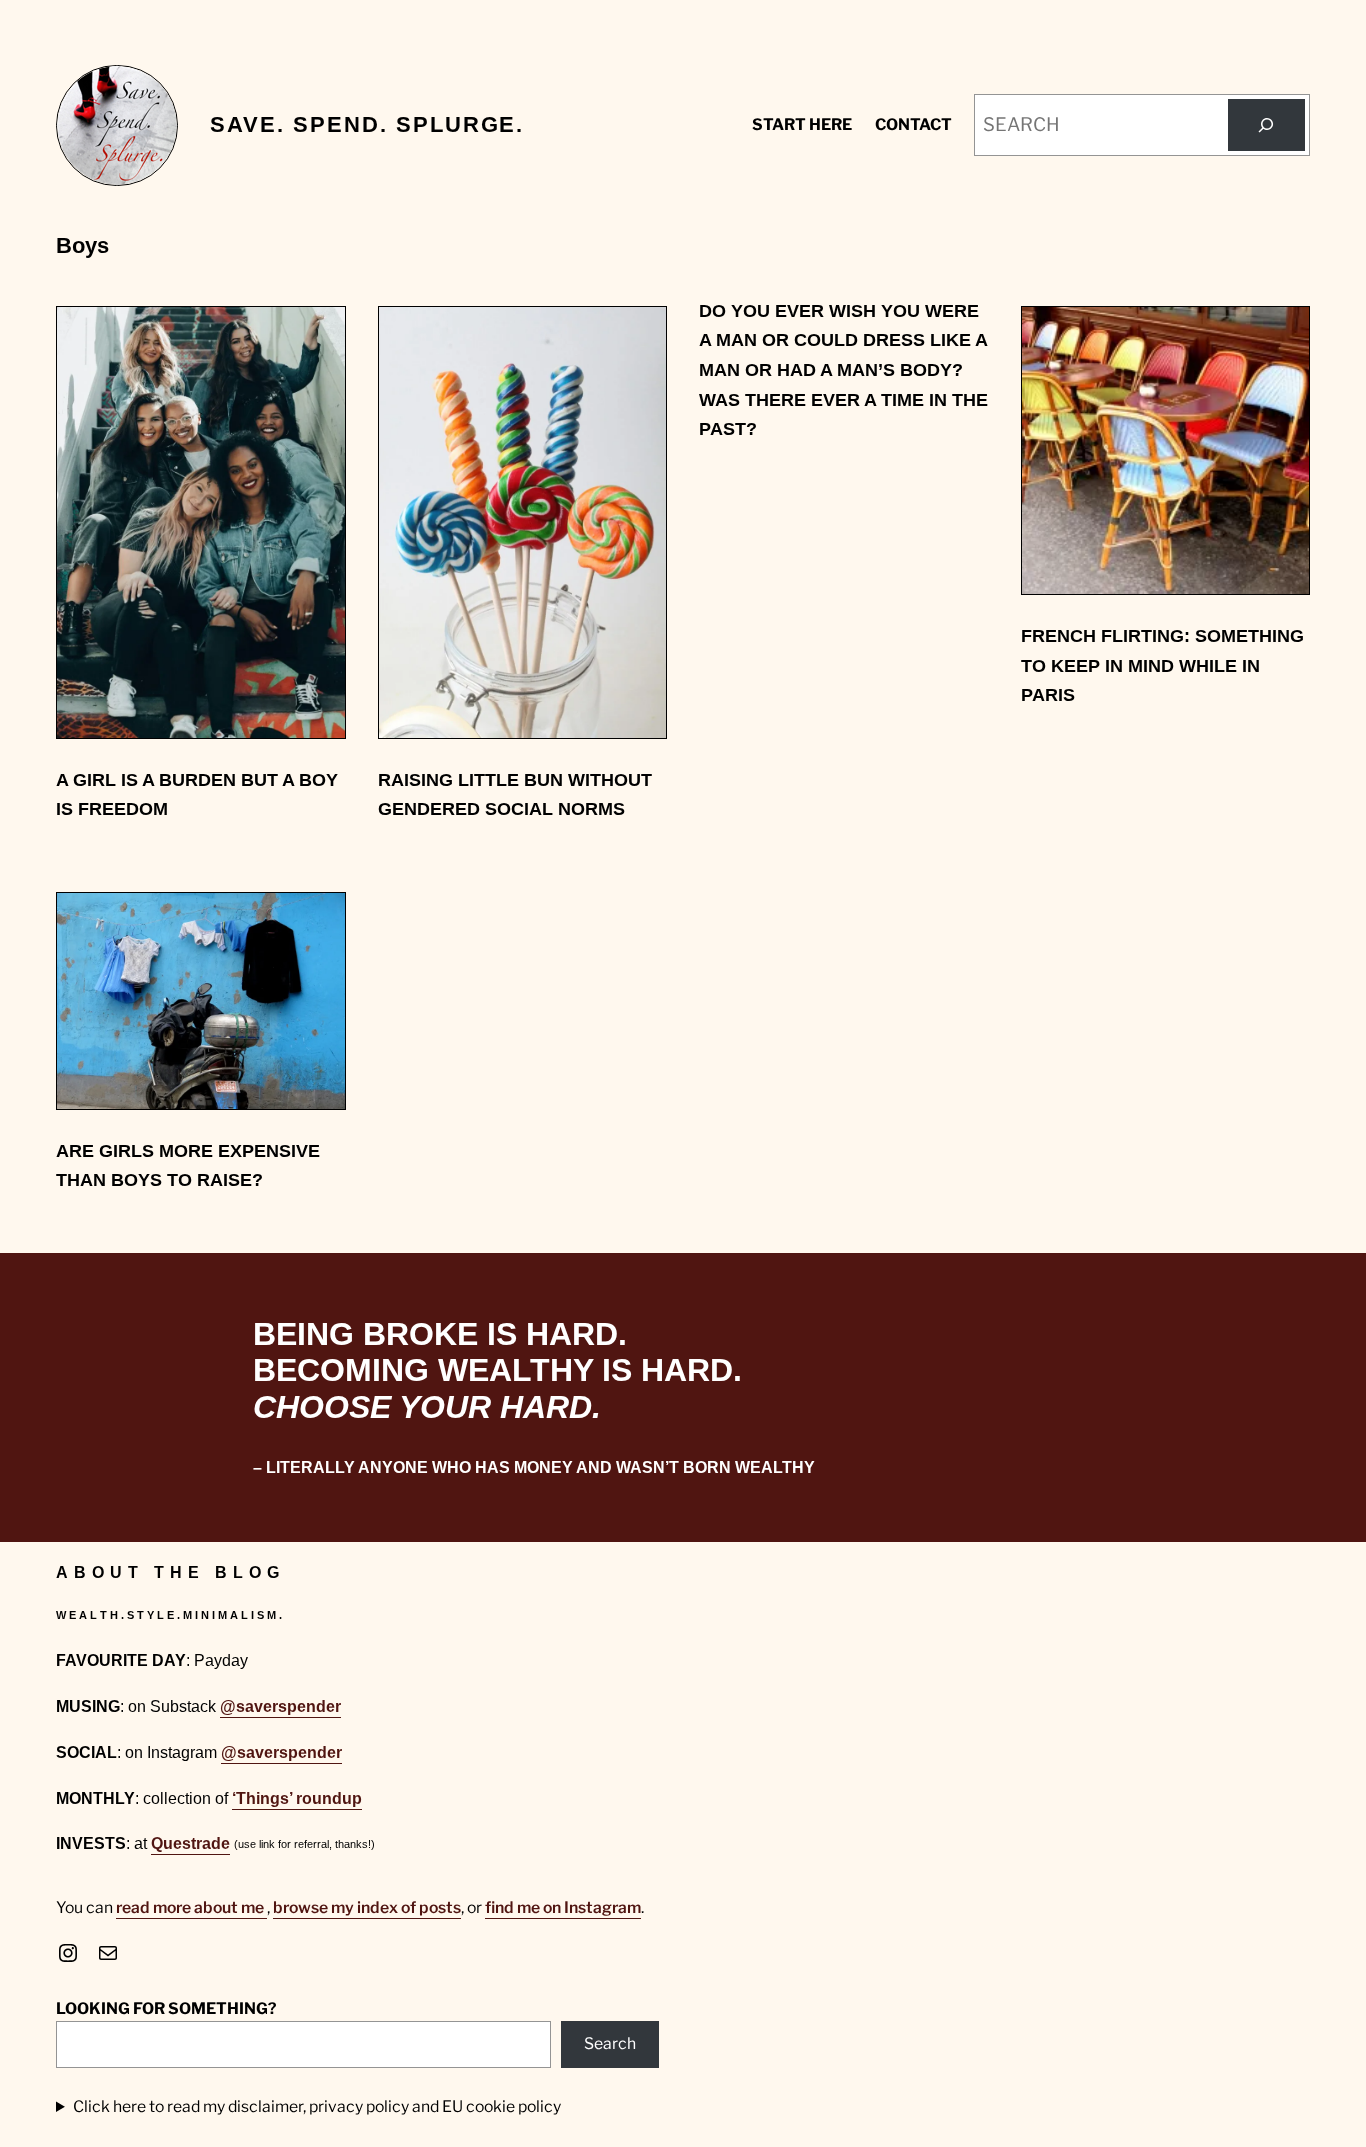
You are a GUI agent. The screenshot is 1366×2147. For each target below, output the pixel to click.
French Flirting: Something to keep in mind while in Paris (1162, 665)
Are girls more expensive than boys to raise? (188, 1165)
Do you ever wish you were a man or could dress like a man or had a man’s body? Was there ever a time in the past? (843, 369)
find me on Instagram (563, 1907)
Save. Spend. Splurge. (367, 124)
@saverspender (280, 1706)
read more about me (191, 1907)
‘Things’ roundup (297, 1798)
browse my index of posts (367, 1907)
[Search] (1266, 125)
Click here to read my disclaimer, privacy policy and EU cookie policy (317, 2106)
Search (610, 2043)
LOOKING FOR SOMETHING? (166, 2008)
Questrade (190, 1843)
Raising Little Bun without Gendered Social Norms (515, 794)
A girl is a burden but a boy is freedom (197, 794)
